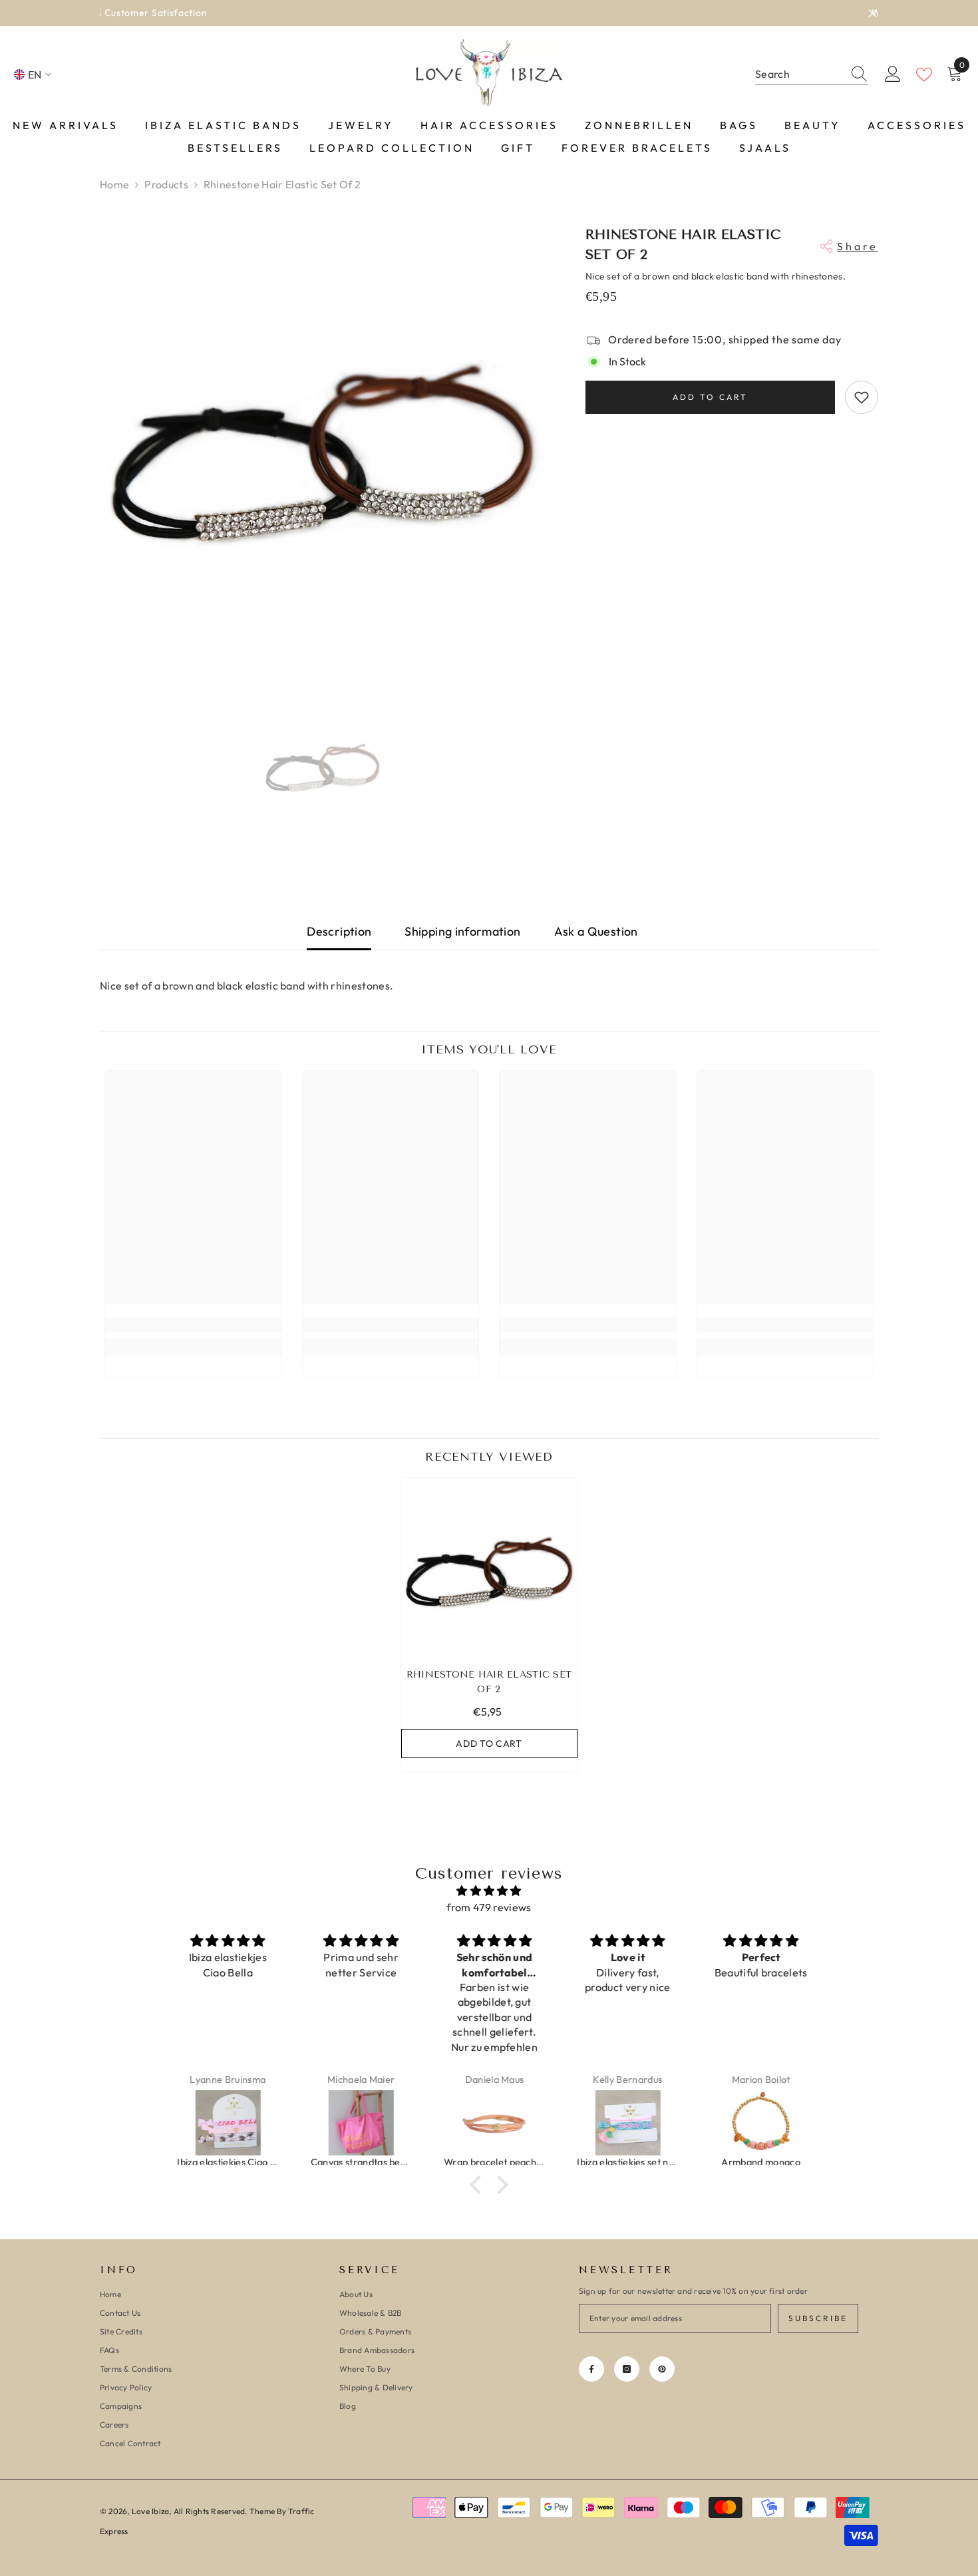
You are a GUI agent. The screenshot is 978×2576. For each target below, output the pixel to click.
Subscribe (818, 2318)
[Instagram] (627, 2369)
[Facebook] (591, 2369)
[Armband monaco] (756, 2123)
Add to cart (710, 397)
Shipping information (462, 931)
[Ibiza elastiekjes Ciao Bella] (224, 2123)
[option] (489, 13)
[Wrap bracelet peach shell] (490, 2123)
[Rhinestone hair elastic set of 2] (489, 1566)
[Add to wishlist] (862, 397)
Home (114, 184)
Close (873, 13)
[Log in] (893, 75)
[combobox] (799, 74)
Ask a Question (596, 931)
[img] (489, 1891)
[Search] (812, 75)
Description (339, 931)
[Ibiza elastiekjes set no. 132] (623, 2123)
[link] (193, 1325)
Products (166, 184)
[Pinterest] (662, 2369)
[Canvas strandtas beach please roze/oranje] (357, 2123)
